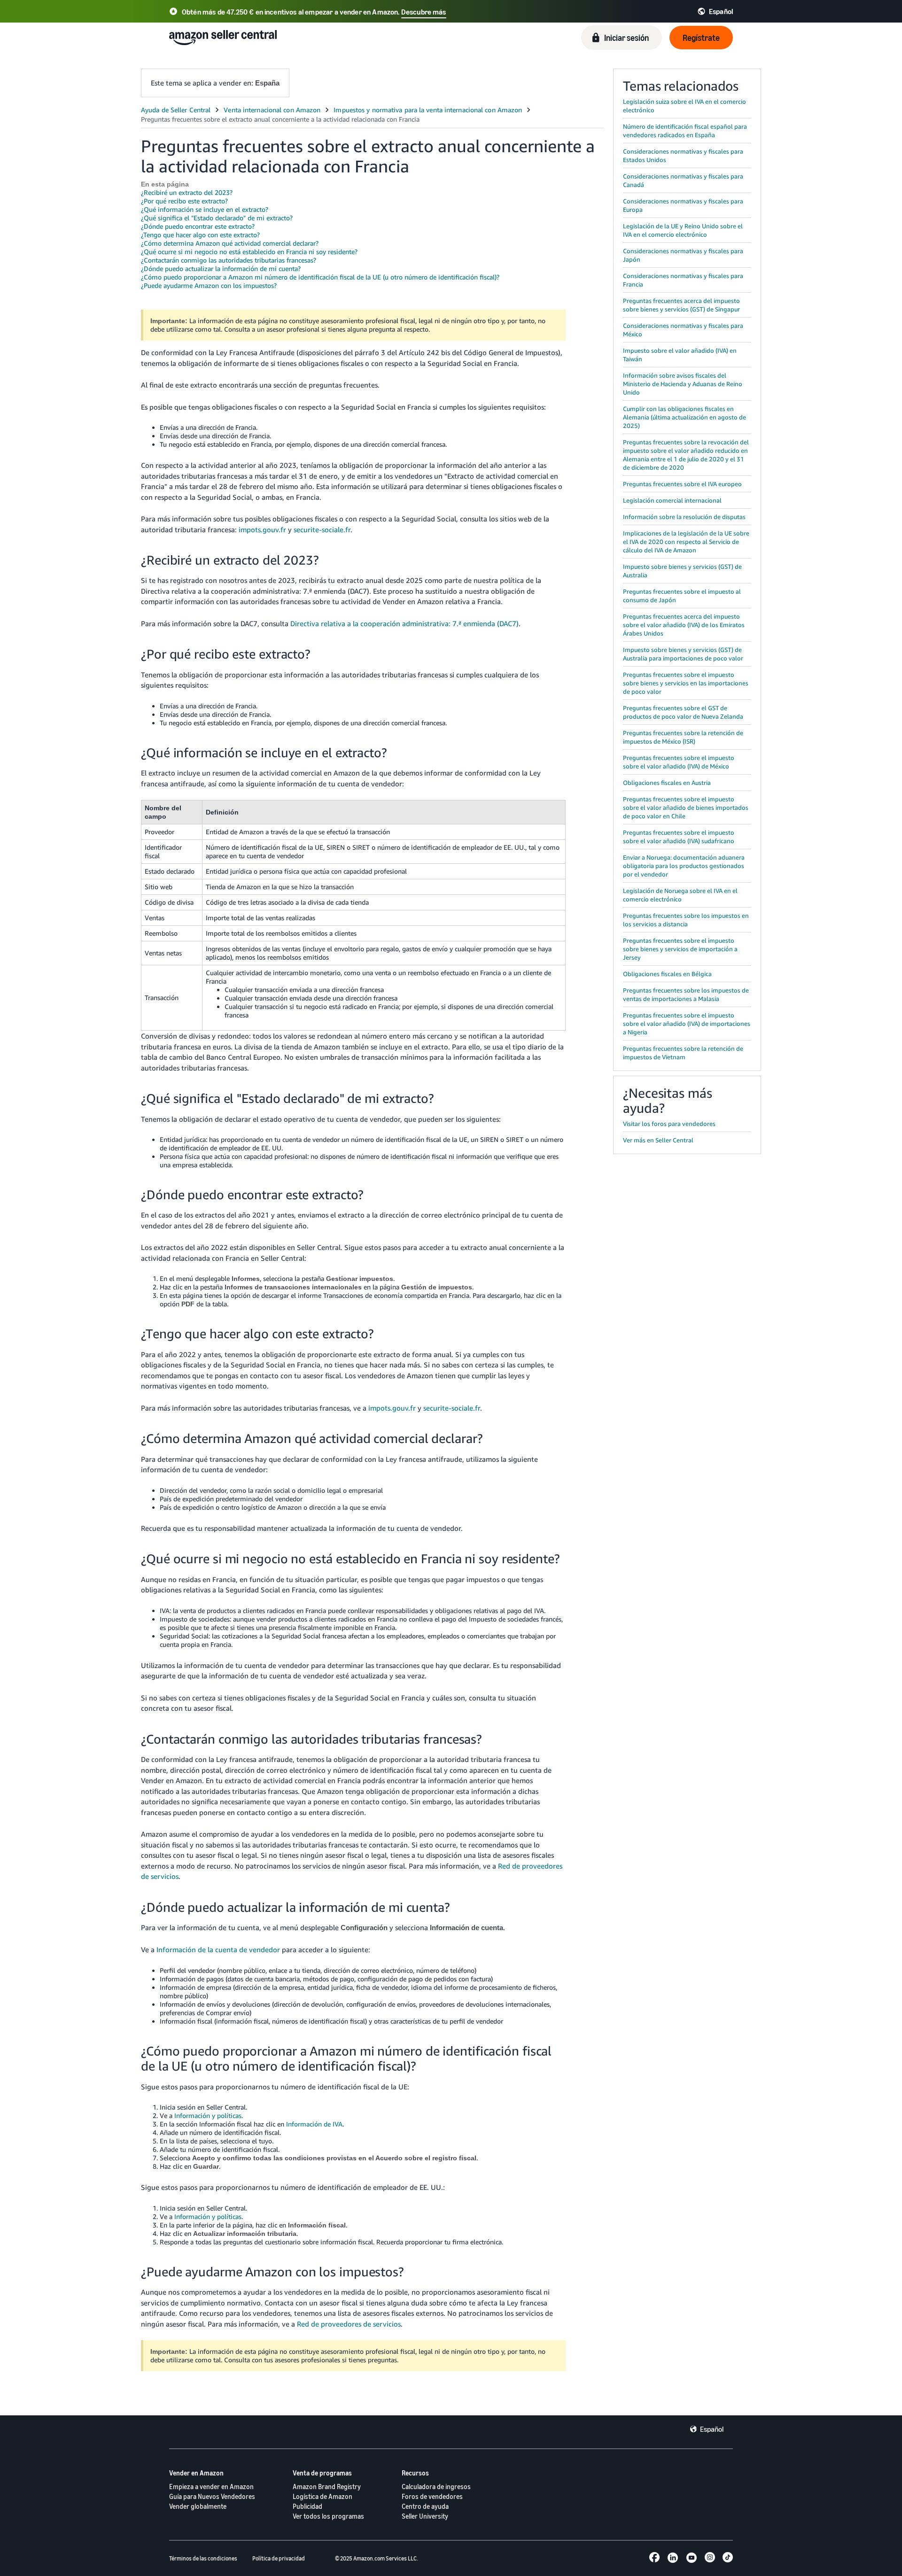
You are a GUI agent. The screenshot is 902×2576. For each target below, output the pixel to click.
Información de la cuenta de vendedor (218, 1949)
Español (712, 2429)
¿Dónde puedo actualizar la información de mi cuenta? (221, 268)
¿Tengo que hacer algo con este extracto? (200, 235)
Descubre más (424, 12)
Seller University (425, 2516)
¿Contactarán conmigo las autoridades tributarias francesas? (229, 260)
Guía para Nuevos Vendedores (212, 2496)
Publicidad (307, 2506)
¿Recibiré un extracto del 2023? (187, 192)
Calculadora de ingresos (436, 2487)
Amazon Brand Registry (327, 2487)
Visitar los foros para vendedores (669, 1124)
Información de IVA (314, 2124)
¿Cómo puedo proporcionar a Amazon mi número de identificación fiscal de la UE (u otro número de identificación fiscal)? (320, 277)
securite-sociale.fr (322, 529)
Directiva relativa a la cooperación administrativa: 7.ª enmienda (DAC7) (404, 623)
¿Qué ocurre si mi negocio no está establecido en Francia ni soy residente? (249, 252)
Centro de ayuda (425, 2506)
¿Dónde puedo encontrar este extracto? (198, 226)
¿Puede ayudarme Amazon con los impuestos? (209, 285)
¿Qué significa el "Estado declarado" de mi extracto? (217, 218)
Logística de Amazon (323, 2496)
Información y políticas (208, 2115)
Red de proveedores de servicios (349, 2324)
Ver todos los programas (328, 2516)
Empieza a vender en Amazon (211, 2487)
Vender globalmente (198, 2506)
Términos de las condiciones (203, 2558)
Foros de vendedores (432, 2496)
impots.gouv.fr (262, 529)
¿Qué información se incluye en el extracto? (205, 209)
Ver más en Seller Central (658, 1140)
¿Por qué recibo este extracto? (184, 201)
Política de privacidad (279, 2558)
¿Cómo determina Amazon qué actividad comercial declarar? (230, 243)
